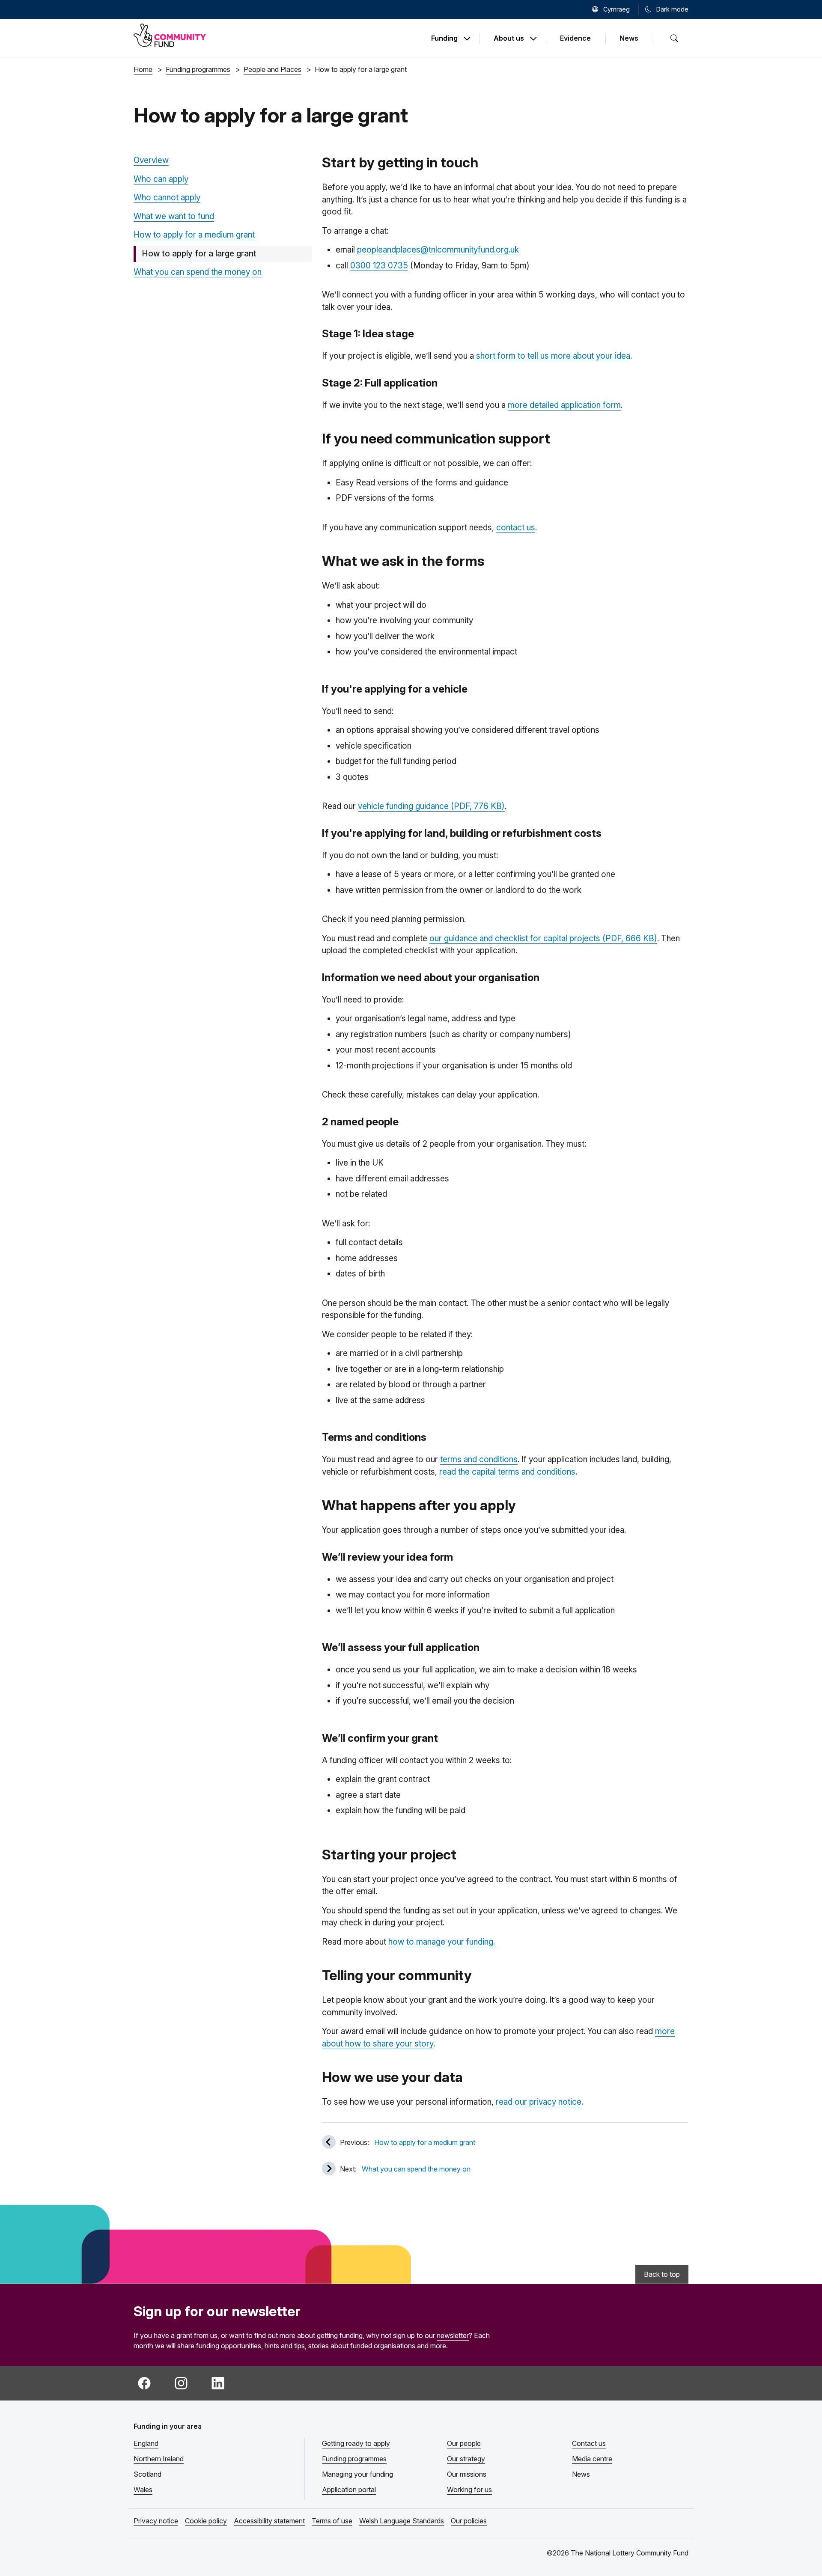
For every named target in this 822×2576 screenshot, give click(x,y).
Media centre (592, 2459)
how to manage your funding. (442, 1942)
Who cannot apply (167, 198)
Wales (143, 2490)
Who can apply (161, 179)
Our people (464, 2443)
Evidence (575, 38)
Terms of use (332, 2521)
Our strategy (466, 2459)
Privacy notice (156, 2521)
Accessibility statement (269, 2521)
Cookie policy (206, 2521)
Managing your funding (357, 2474)
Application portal (349, 2490)
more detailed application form (564, 405)
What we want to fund (174, 216)
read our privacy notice (539, 2102)
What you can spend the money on (198, 272)
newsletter (453, 2335)
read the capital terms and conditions (507, 1472)
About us (509, 39)
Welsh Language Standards (402, 2521)
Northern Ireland (159, 2459)
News (629, 38)
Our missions (467, 2474)
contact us (516, 528)
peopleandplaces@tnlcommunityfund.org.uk (438, 250)
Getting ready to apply (356, 2443)
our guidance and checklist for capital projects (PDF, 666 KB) (543, 938)
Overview (151, 160)
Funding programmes (354, 2459)
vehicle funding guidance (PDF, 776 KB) (431, 806)
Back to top (662, 2274)
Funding (444, 39)
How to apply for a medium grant (194, 235)
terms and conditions (479, 1459)
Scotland (147, 2474)
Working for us (469, 2490)
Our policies (469, 2521)
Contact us (589, 2443)
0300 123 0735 (379, 266)
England (146, 2443)
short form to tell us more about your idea (553, 356)
